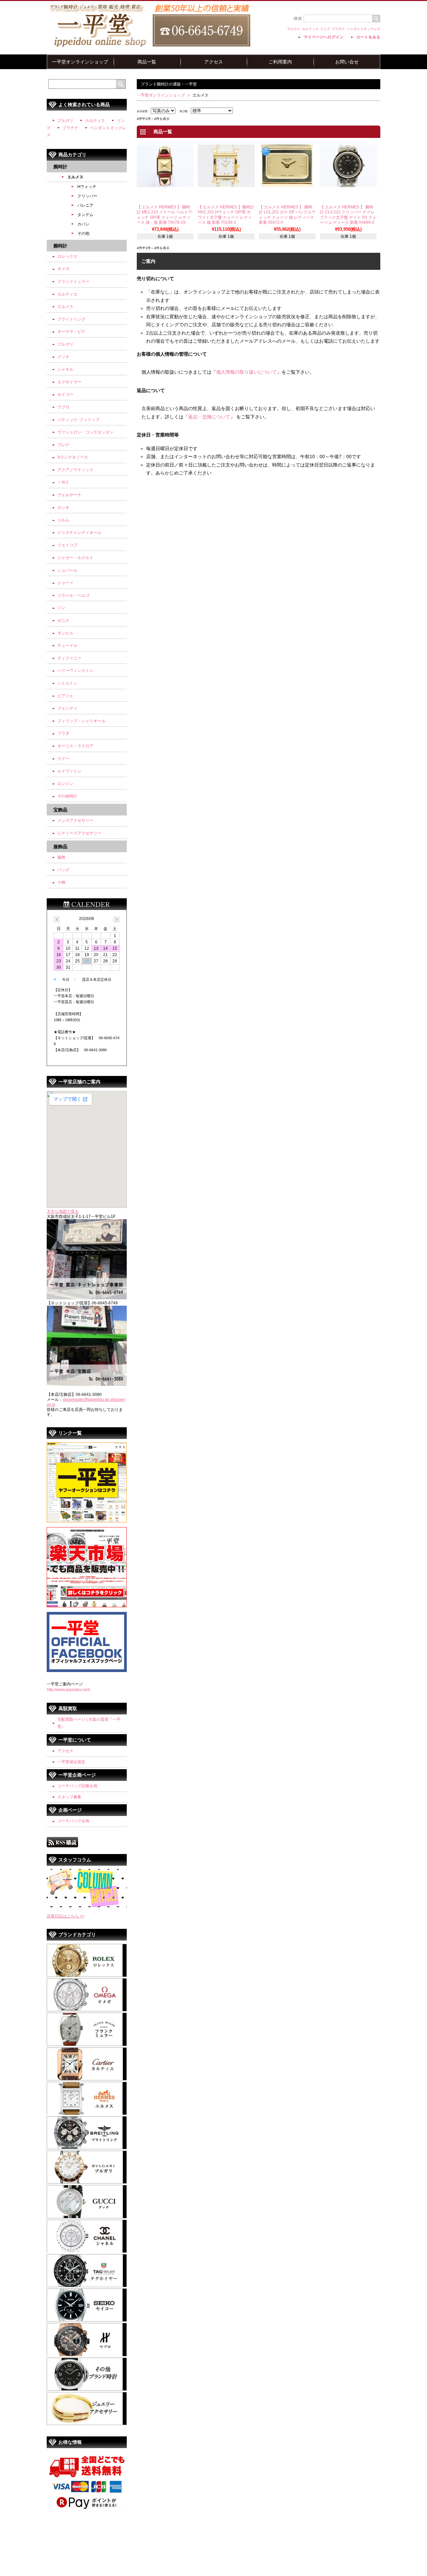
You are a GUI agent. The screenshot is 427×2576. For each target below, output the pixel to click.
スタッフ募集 (69, 1797)
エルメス (75, 177)
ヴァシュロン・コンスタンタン (85, 432)
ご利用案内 (280, 62)
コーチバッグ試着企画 (77, 1786)
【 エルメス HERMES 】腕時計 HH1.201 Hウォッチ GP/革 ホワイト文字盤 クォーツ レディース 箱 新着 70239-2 (226, 215)
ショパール (67, 570)
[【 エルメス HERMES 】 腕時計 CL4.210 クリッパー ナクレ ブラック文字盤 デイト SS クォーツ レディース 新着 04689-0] (348, 184)
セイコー (65, 394)
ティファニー (69, 658)
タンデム (85, 215)
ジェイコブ (67, 545)
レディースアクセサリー (79, 833)
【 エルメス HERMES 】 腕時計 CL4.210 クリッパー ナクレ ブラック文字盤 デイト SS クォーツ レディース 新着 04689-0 (348, 215)
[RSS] (62, 1844)
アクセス (213, 62)
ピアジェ (65, 696)
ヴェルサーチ (69, 495)
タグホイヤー (69, 382)
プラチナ (339, 29)
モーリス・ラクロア (75, 746)
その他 (83, 233)
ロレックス (67, 256)
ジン (61, 608)
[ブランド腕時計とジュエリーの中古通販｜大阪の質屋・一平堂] (149, 46)
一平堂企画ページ (77, 1775)
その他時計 (67, 796)
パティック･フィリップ (78, 420)
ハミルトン (67, 683)
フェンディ (67, 708)
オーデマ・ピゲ (71, 332)
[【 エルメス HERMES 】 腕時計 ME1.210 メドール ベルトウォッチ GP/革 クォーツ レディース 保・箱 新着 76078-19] (165, 184)
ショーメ (65, 583)
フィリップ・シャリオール (81, 721)
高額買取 (68, 1708)
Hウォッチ (87, 187)
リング (325, 29)
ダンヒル (65, 633)
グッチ (63, 357)
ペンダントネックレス (364, 29)
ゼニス (63, 620)
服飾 (61, 857)
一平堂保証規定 (71, 1762)
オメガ (63, 269)
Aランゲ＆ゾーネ (73, 457)
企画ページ (70, 1810)
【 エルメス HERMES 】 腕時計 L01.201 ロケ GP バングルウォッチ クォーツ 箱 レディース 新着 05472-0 (287, 215)
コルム (63, 520)
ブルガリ (294, 29)
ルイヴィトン (69, 771)
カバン (83, 224)
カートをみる (368, 37)
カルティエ (310, 29)
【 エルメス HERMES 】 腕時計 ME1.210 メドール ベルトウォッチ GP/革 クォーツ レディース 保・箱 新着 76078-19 (164, 215)
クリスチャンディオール (79, 533)
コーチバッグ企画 (73, 1821)
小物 (61, 882)
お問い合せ (347, 62)
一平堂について (75, 1740)
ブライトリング (71, 319)
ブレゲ (63, 445)
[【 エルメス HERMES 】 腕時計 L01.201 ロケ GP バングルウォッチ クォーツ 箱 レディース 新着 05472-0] (287, 184)
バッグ (63, 870)
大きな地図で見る (63, 1212)
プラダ (63, 733)
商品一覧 (147, 62)
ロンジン (65, 784)
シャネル (65, 369)
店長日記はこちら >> (66, 1916)
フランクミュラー (73, 282)
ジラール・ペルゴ (73, 595)
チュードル (67, 646)
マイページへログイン (324, 37)
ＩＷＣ (63, 482)
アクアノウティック (75, 470)
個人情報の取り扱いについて (247, 372)
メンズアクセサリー (75, 820)
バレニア (85, 205)
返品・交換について (209, 417)
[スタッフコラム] (87, 1906)
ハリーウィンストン (75, 671)
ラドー (63, 759)
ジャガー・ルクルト (75, 558)
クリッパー (87, 196)
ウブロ (63, 407)
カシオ (63, 508)
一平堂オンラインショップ (80, 62)
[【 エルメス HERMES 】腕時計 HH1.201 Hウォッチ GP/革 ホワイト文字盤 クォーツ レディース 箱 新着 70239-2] (226, 184)
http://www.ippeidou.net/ (68, 1690)
